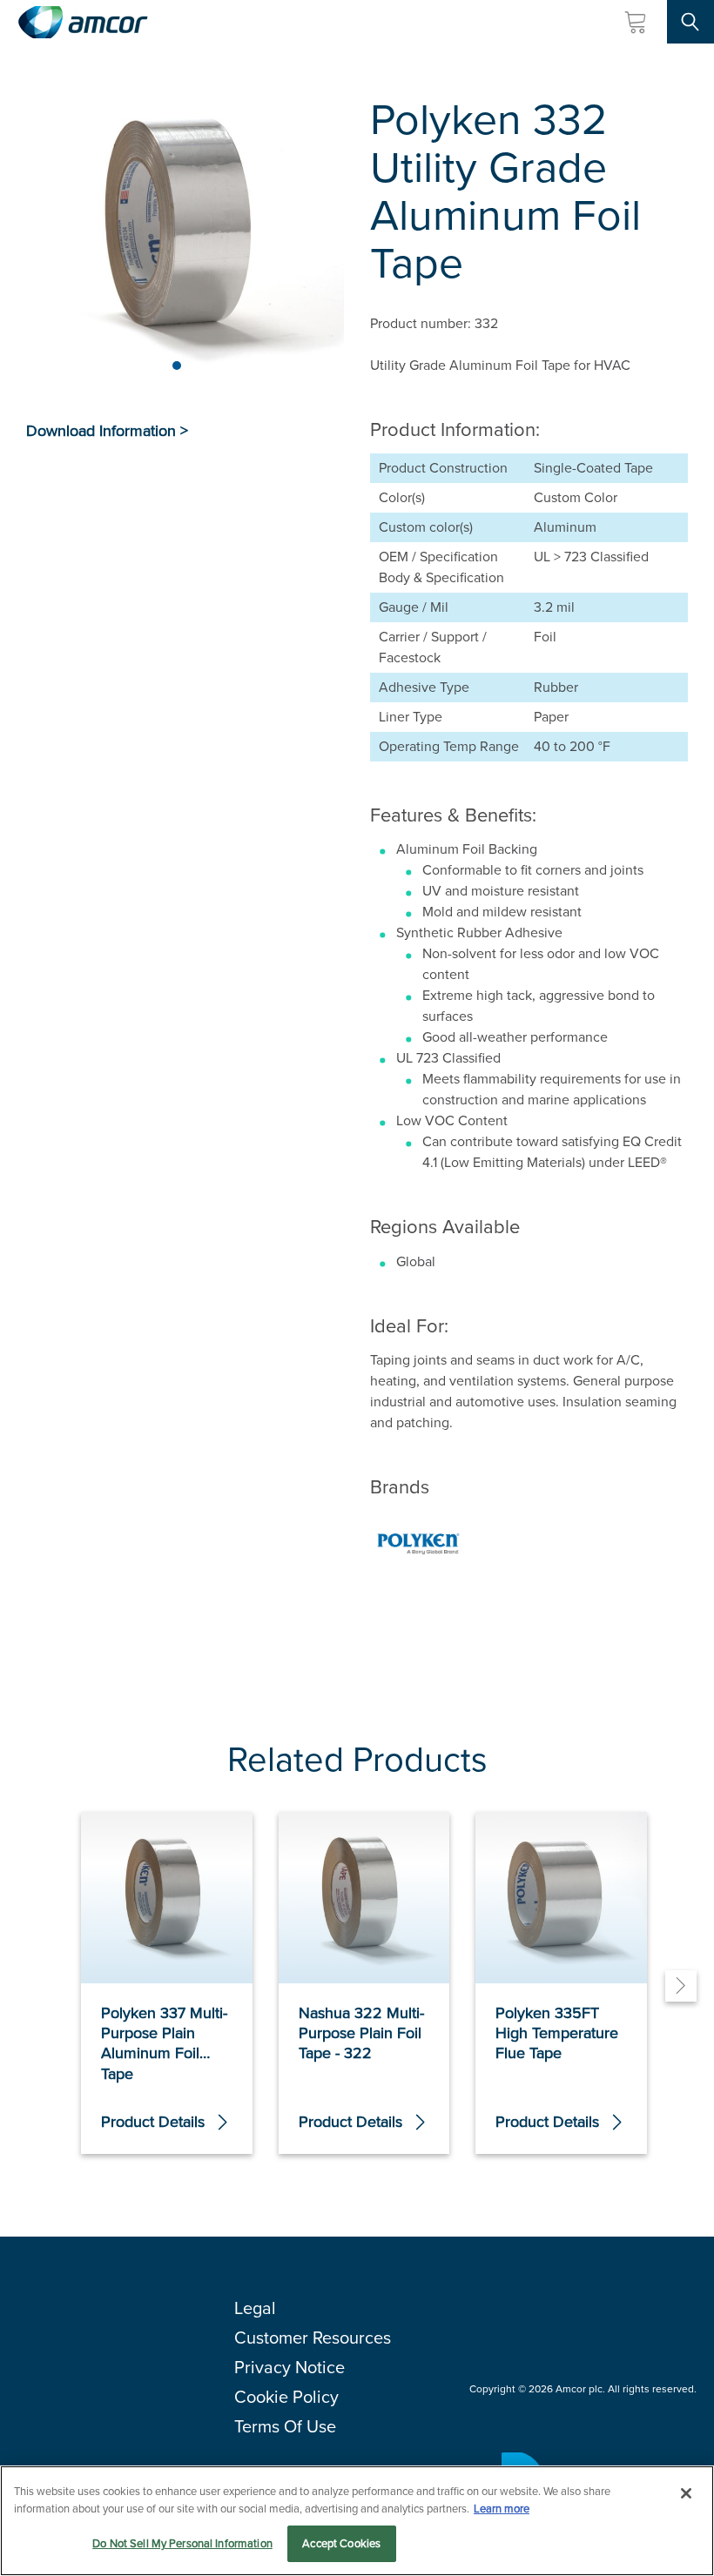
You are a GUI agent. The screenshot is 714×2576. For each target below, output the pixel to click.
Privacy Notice (290, 2367)
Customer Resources (313, 2338)
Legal (255, 2308)
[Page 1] (177, 366)
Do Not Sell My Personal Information (182, 2543)
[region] (357, 2521)
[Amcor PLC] (83, 22)
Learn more (502, 2509)
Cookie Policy (286, 2397)
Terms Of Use (285, 2426)
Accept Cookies (341, 2543)
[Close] (686, 2493)
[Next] (681, 1986)
